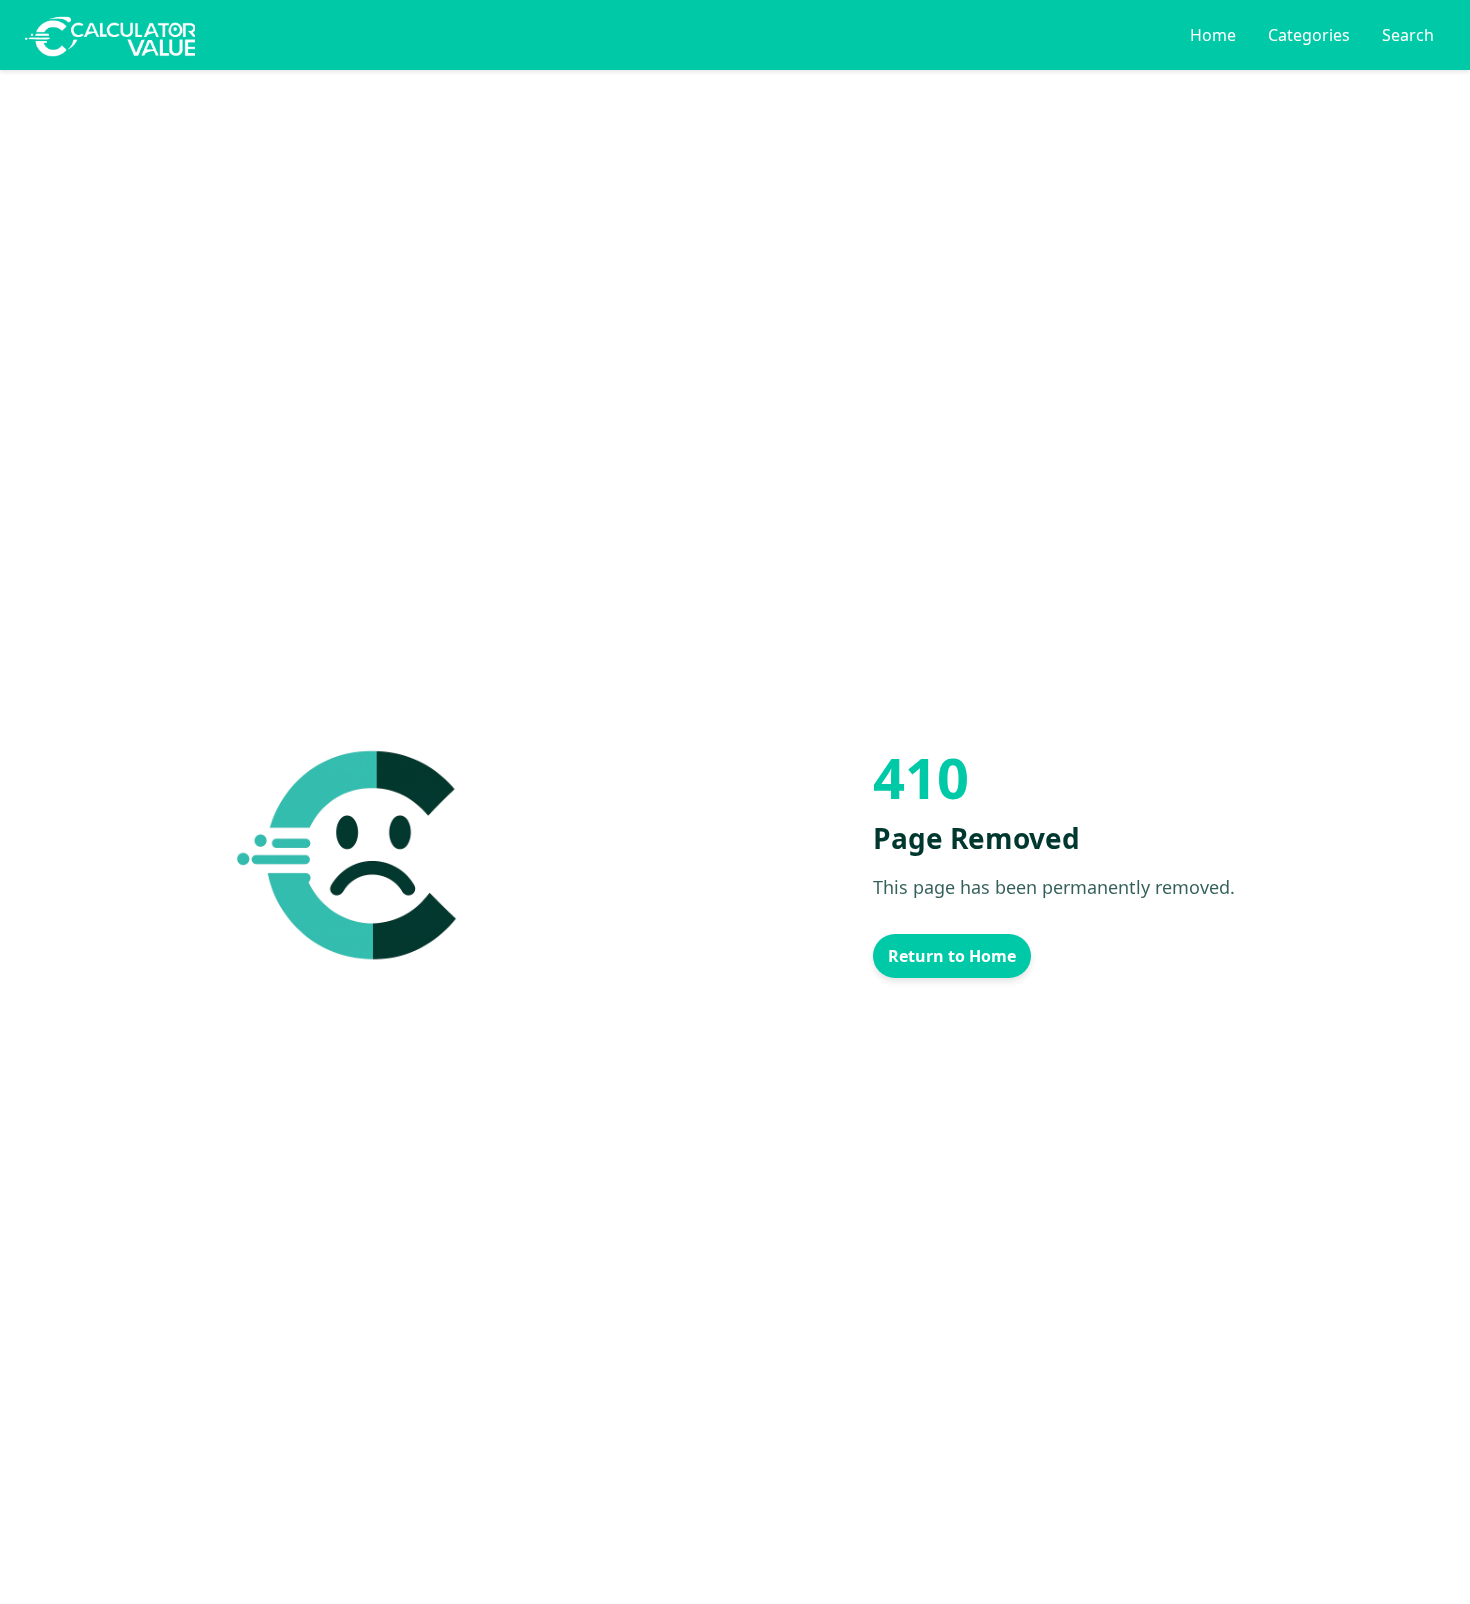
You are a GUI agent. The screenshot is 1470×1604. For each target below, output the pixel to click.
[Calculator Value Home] (109, 35)
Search (1408, 35)
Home (1213, 35)
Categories (1309, 35)
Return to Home (952, 956)
